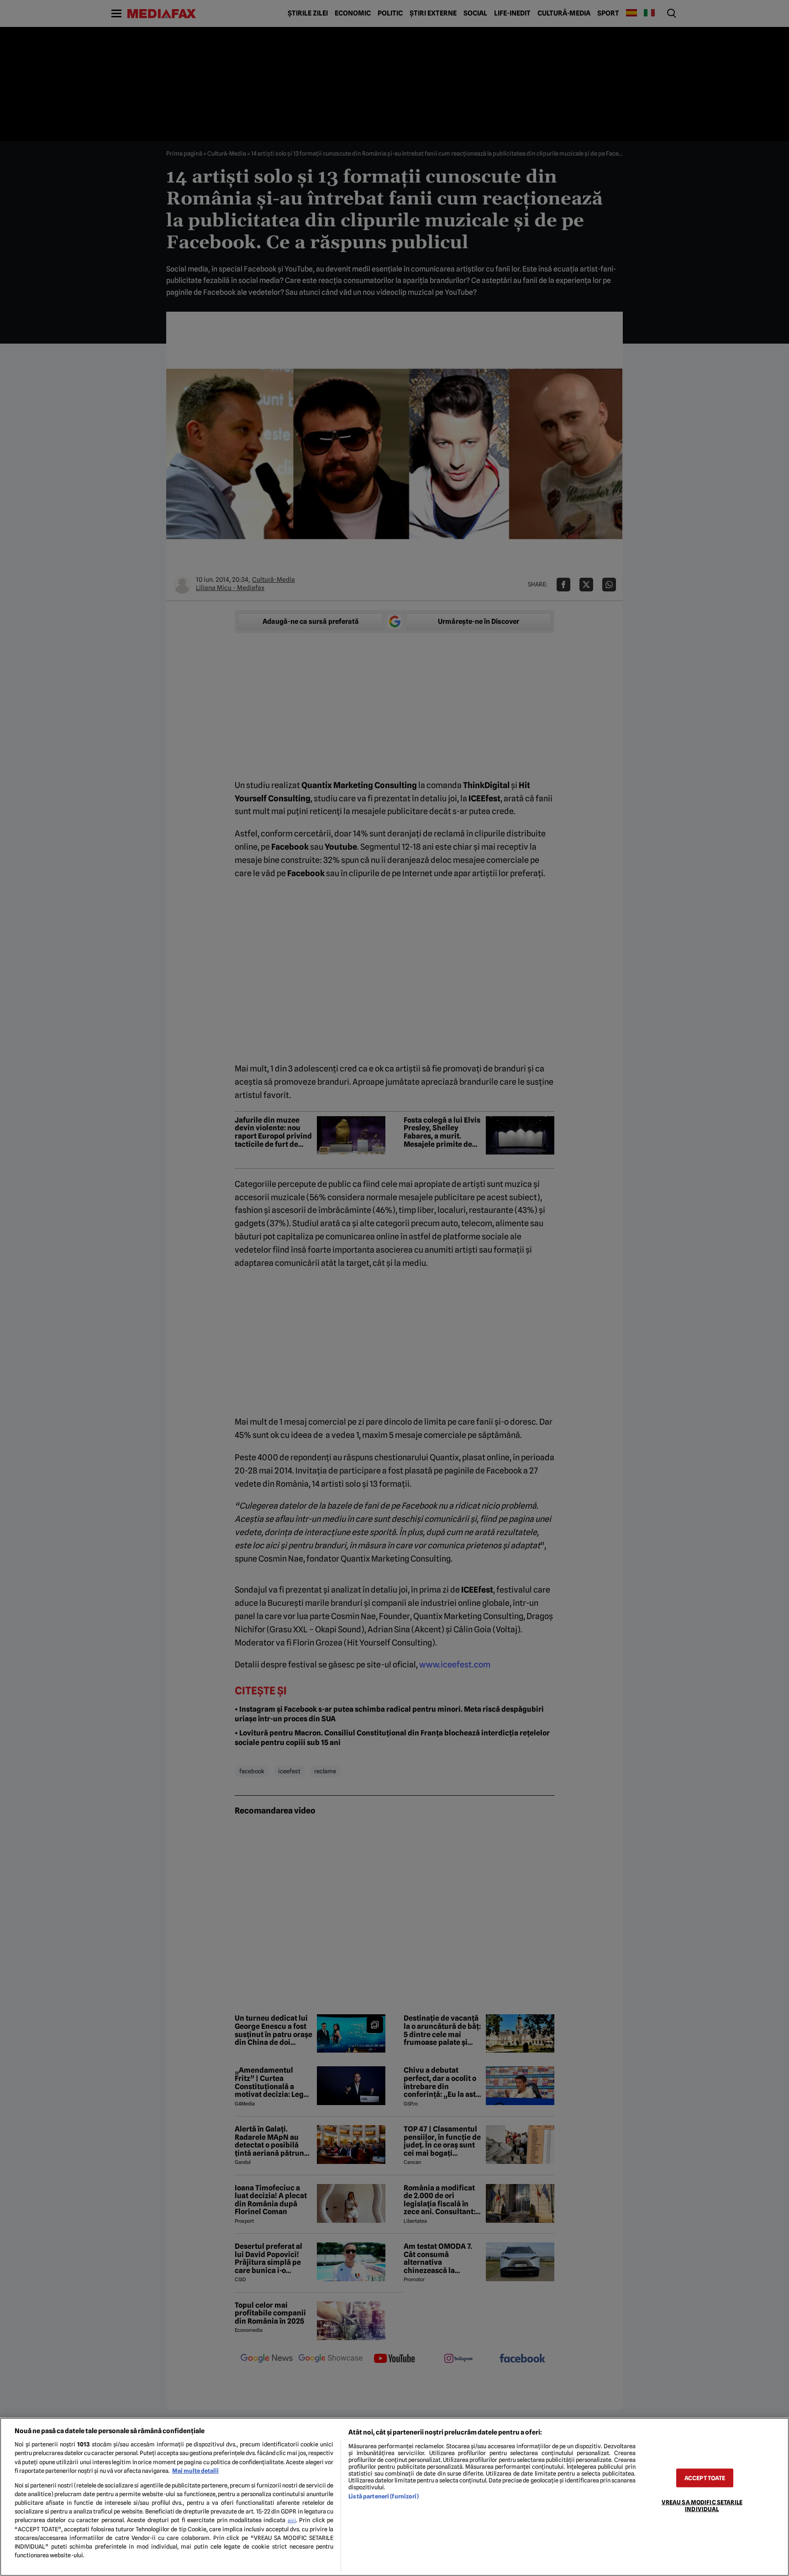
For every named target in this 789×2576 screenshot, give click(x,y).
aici (292, 2520)
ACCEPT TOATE (705, 2478)
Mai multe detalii (195, 2471)
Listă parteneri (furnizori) (383, 2496)
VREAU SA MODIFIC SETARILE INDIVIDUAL (702, 2505)
